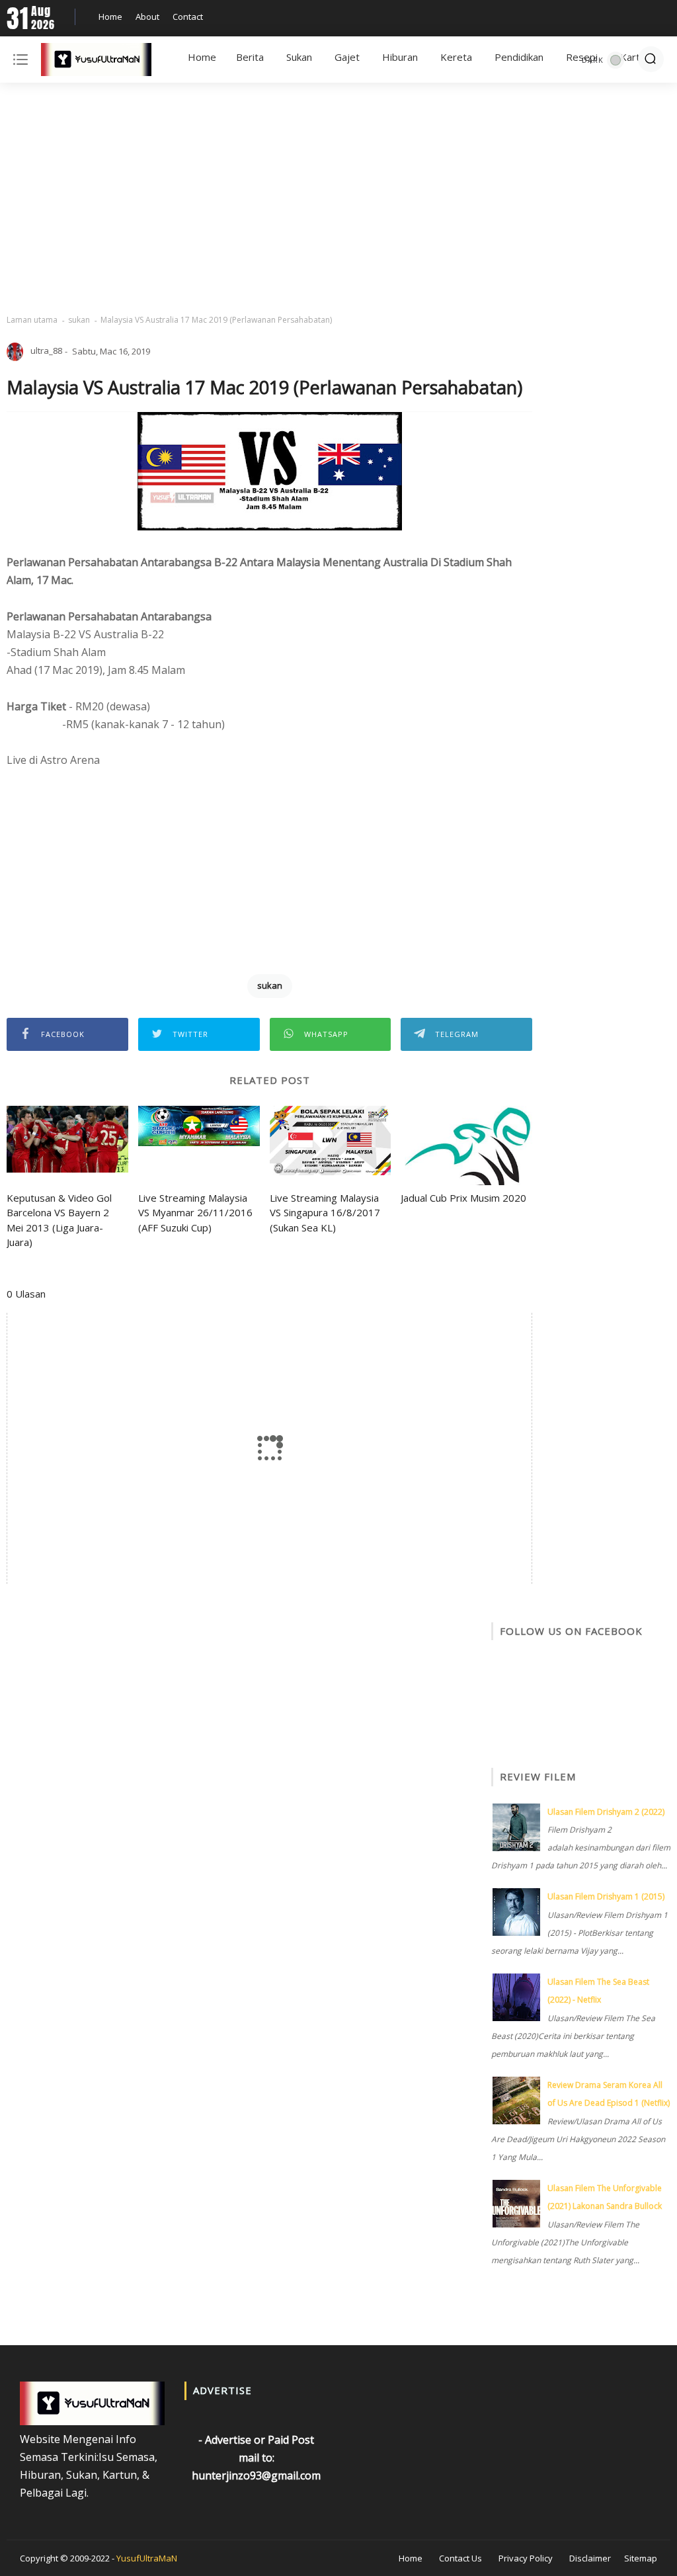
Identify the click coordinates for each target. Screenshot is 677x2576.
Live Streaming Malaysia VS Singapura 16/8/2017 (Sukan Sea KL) (325, 1213)
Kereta (456, 57)
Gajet (347, 57)
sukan (79, 320)
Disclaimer (590, 2558)
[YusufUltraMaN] (96, 62)
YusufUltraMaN (147, 2558)
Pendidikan (519, 57)
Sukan (299, 57)
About (147, 17)
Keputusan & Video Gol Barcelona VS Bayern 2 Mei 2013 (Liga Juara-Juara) (59, 1220)
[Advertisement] (338, 198)
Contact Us (460, 2558)
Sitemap (641, 2558)
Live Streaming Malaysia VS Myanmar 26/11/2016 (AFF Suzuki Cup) (195, 1213)
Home (110, 17)
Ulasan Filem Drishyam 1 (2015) (606, 1896)
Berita (250, 57)
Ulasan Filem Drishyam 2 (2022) (606, 1812)
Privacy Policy (526, 2558)
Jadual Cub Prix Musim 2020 (463, 1198)
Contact (188, 17)
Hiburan (400, 57)
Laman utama (32, 320)
